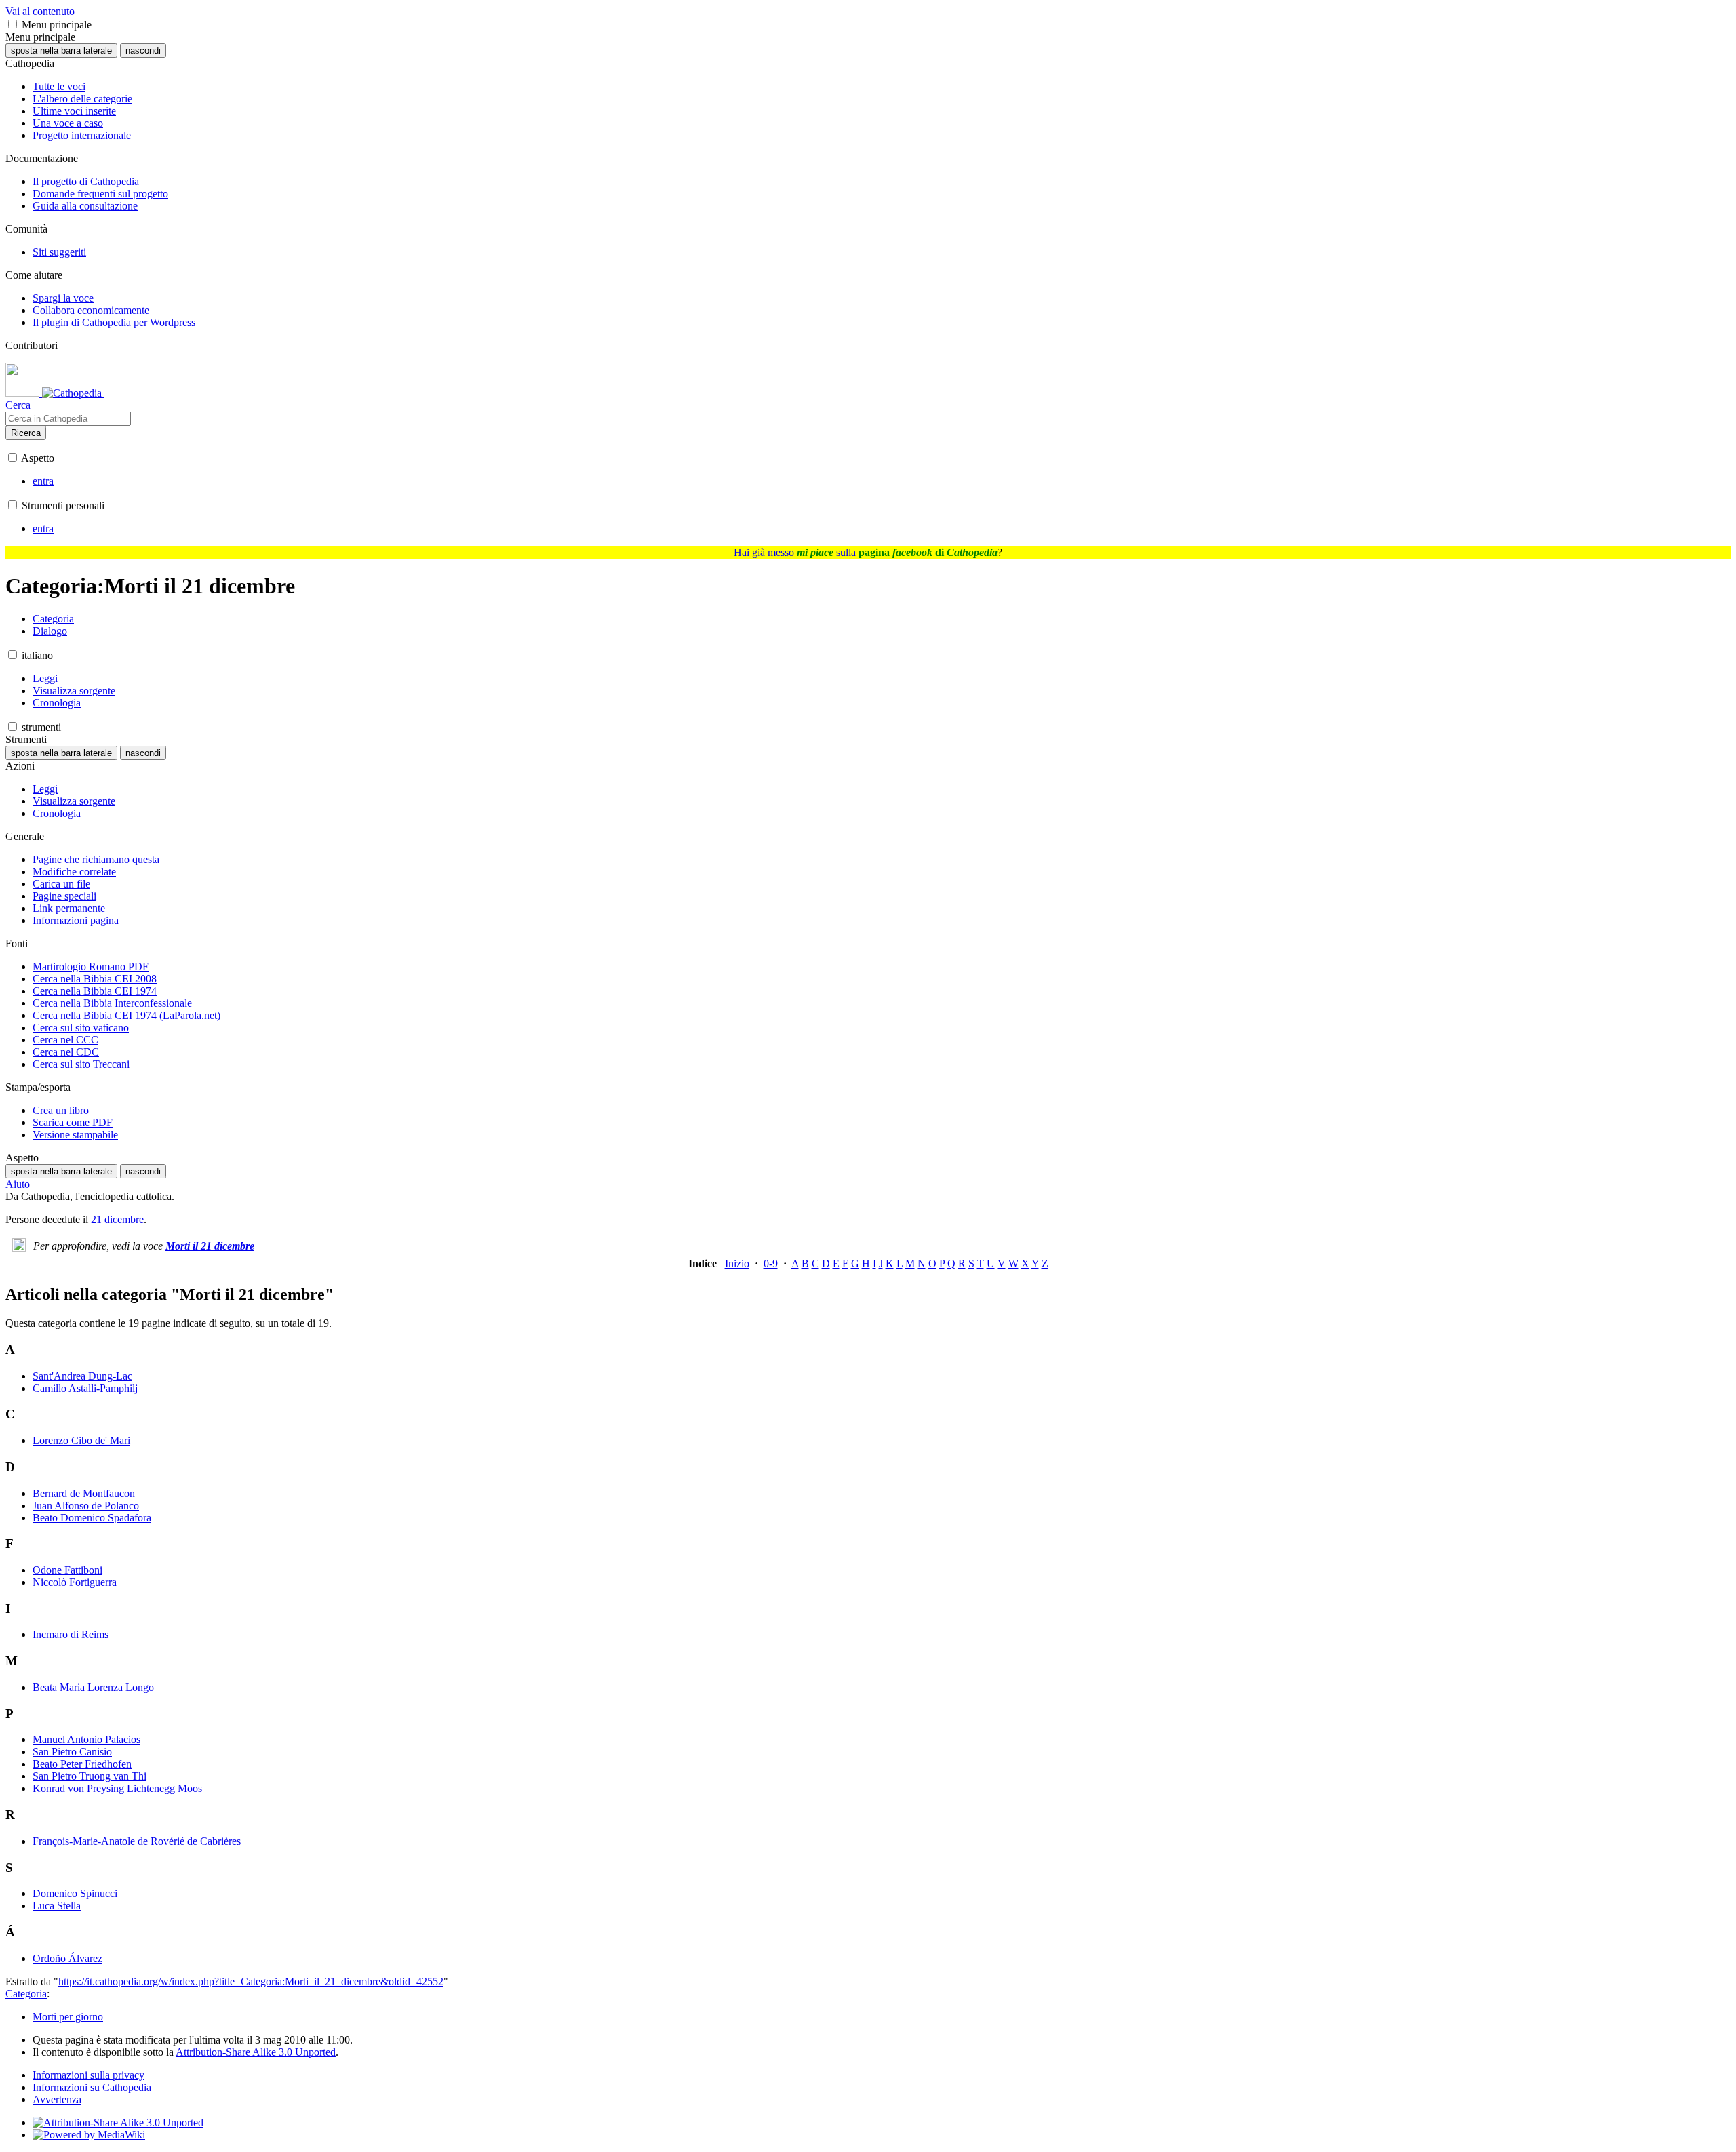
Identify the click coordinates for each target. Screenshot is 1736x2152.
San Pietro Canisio (72, 1752)
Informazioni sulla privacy (88, 2075)
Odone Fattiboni (67, 1570)
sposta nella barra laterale (61, 51)
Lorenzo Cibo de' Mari (81, 1440)
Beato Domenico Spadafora (92, 1518)
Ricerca (26, 433)
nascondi (143, 51)
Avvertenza (57, 2099)
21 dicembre (117, 1219)
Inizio (737, 1263)
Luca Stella (57, 1906)
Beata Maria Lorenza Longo (93, 1687)
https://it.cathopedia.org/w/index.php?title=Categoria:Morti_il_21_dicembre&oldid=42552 (251, 1981)
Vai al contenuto (40, 11)
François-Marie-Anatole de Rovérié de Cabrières (137, 1841)
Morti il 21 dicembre (210, 1246)
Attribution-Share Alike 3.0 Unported (256, 2052)
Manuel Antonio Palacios (86, 1739)
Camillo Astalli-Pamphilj (85, 1388)
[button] (13, 24)
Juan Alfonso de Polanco (86, 1506)
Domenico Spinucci (75, 1893)
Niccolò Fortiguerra (75, 1582)
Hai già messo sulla (866, 552)
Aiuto (18, 1184)
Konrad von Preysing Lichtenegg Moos (117, 1788)
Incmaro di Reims (71, 1634)
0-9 (771, 1263)
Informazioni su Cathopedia (92, 2087)
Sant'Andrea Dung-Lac (82, 1376)
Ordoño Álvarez (67, 1958)
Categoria (26, 1994)
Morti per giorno (68, 2017)
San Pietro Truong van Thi (90, 1776)
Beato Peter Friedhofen (82, 1764)
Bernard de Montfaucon (84, 1493)
